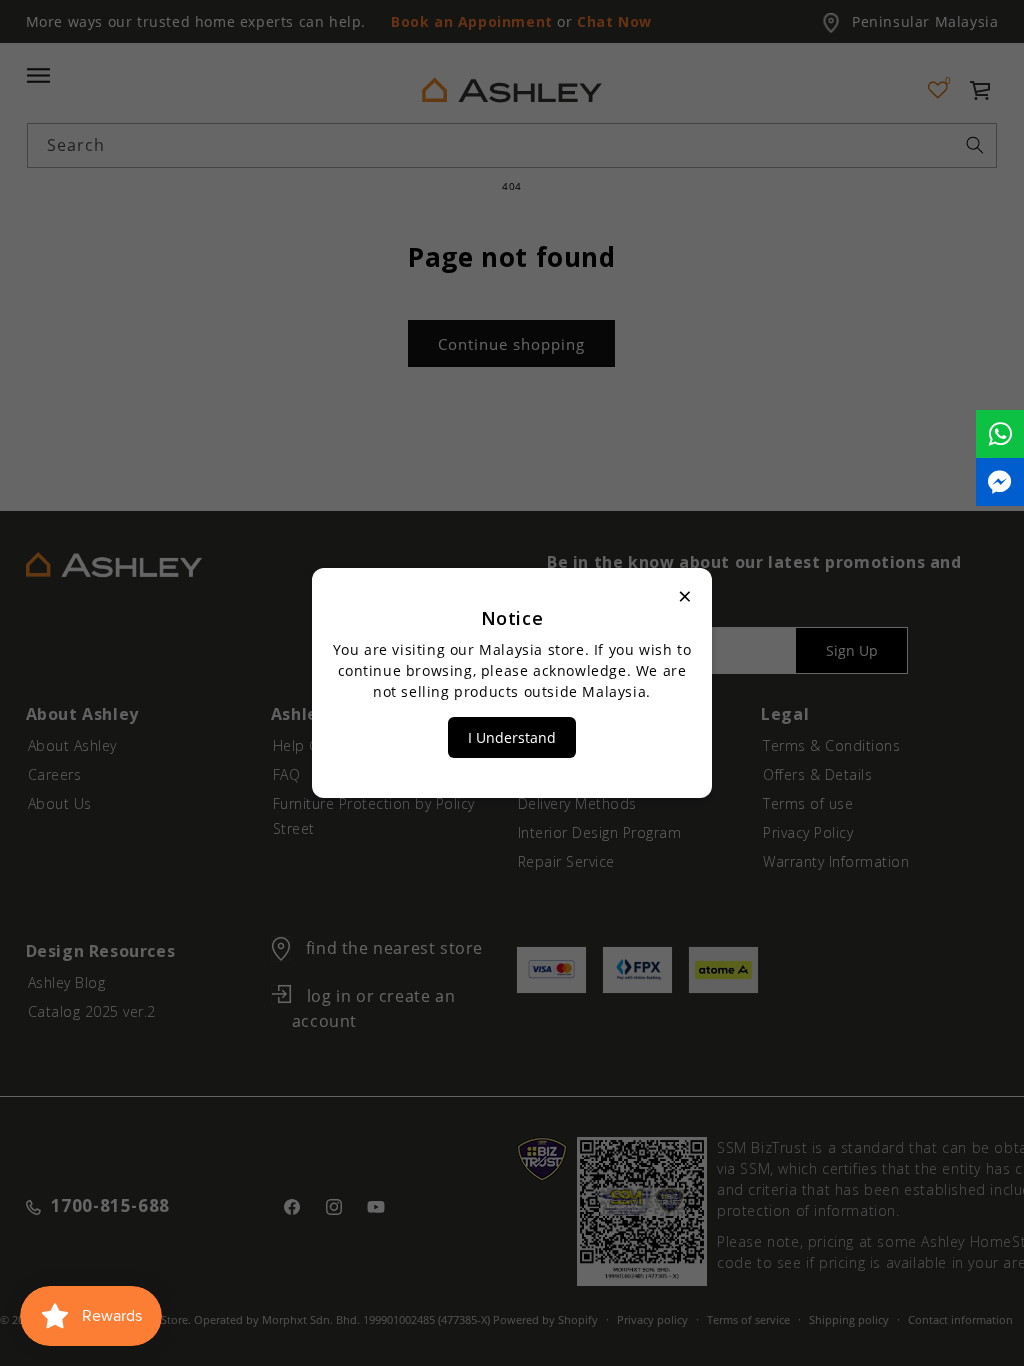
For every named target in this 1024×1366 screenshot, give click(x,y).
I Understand (512, 737)
